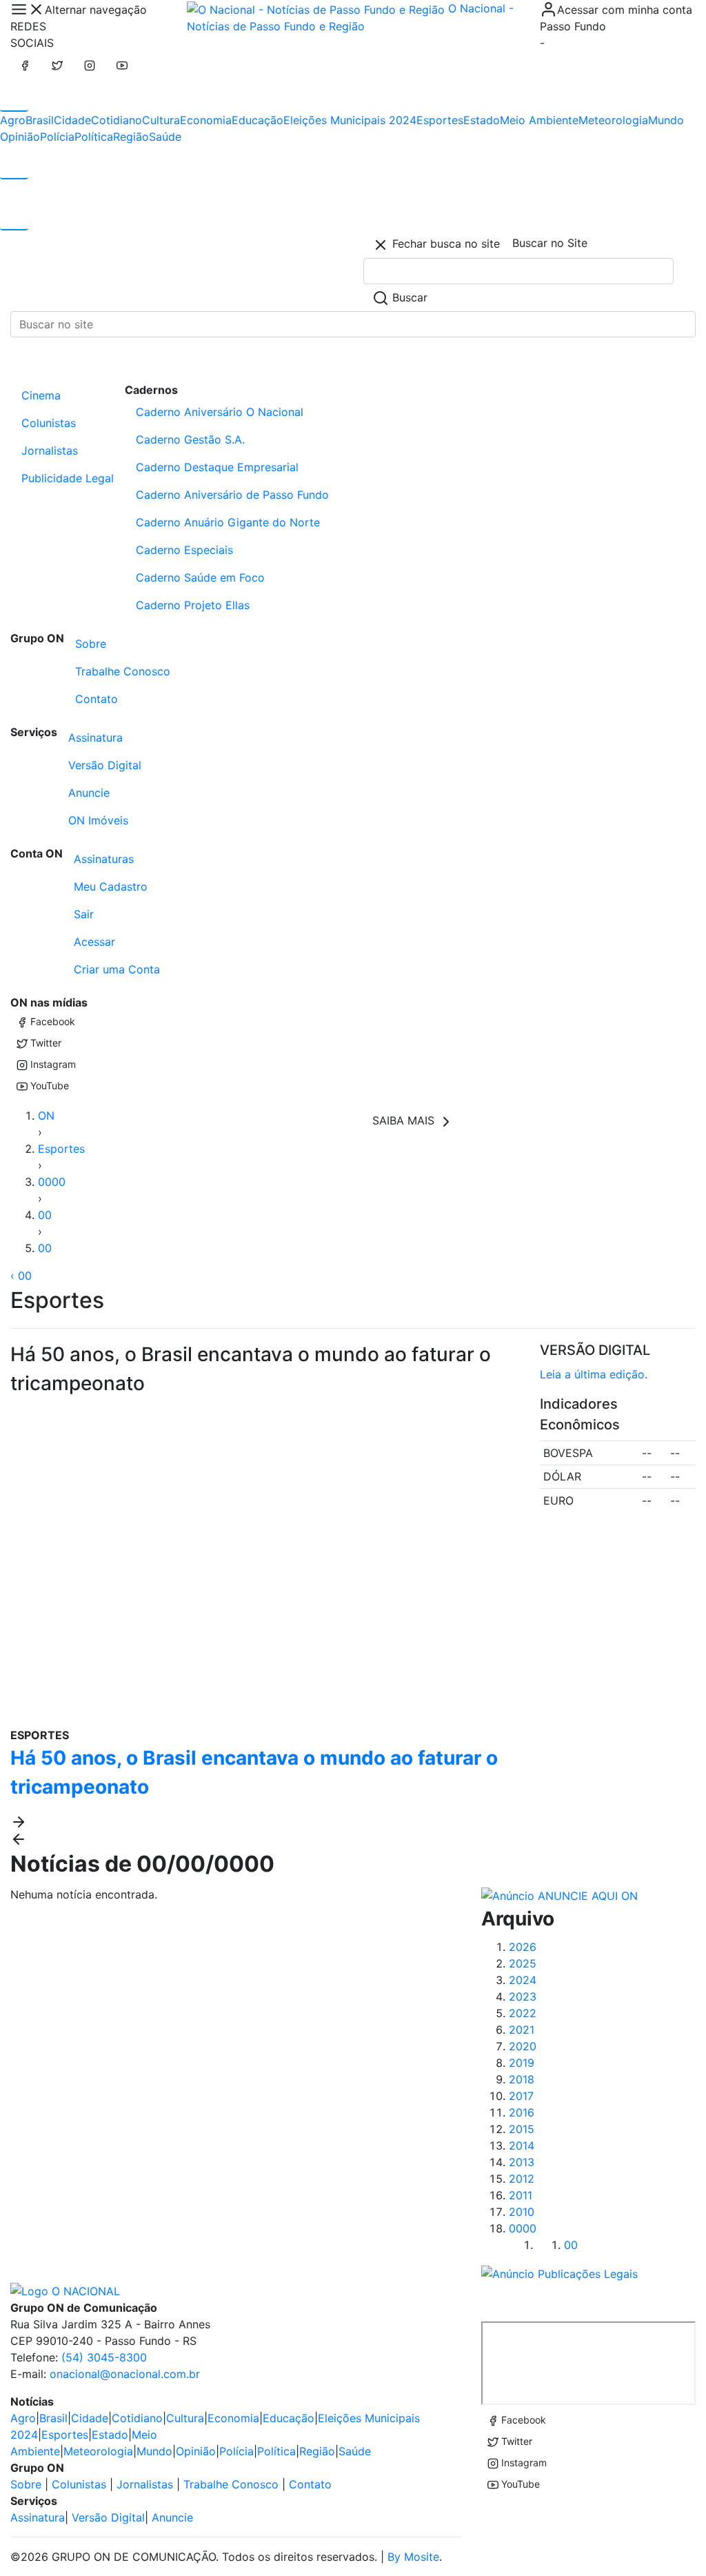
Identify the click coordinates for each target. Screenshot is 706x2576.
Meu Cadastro (111, 886)
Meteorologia (613, 120)
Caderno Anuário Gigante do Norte (228, 522)
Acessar (94, 942)
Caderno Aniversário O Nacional (220, 412)
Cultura (161, 120)
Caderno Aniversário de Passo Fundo (232, 495)
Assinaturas (104, 859)
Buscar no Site (550, 243)
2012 (522, 2179)
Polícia (57, 137)
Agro (13, 120)
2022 (523, 2013)
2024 (523, 1980)
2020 (523, 2046)
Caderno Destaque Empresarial (217, 467)
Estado (482, 120)
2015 (522, 2129)
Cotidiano (117, 120)
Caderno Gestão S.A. (190, 439)
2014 (522, 2146)
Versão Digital (105, 765)
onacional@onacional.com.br (125, 2374)
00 (45, 1215)
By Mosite (413, 2557)
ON (46, 1116)
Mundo (666, 120)
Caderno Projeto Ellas (193, 605)
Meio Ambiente (539, 120)
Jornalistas (50, 450)
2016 (522, 2112)
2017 (521, 2096)
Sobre (91, 644)
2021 (522, 2030)
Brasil (40, 120)
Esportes (440, 120)
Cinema (41, 395)
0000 (52, 1182)
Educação (258, 120)
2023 (523, 1997)
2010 (522, 2212)
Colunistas (49, 423)
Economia (206, 120)
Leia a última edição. (594, 1374)
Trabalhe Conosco (123, 671)
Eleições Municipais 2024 (350, 120)
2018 (522, 2079)
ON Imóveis (98, 820)
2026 (523, 1947)
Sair (84, 914)
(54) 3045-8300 (104, 2357)
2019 (522, 2063)
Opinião (20, 137)
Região (131, 137)
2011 (521, 2195)
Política (94, 137)
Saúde (165, 137)
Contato (97, 699)
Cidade (72, 120)
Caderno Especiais (184, 550)
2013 (522, 2162)
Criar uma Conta (117, 969)
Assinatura (95, 737)
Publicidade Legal (68, 478)
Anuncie (89, 793)
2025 (523, 1963)
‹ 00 (21, 1276)
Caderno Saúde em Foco (200, 577)
